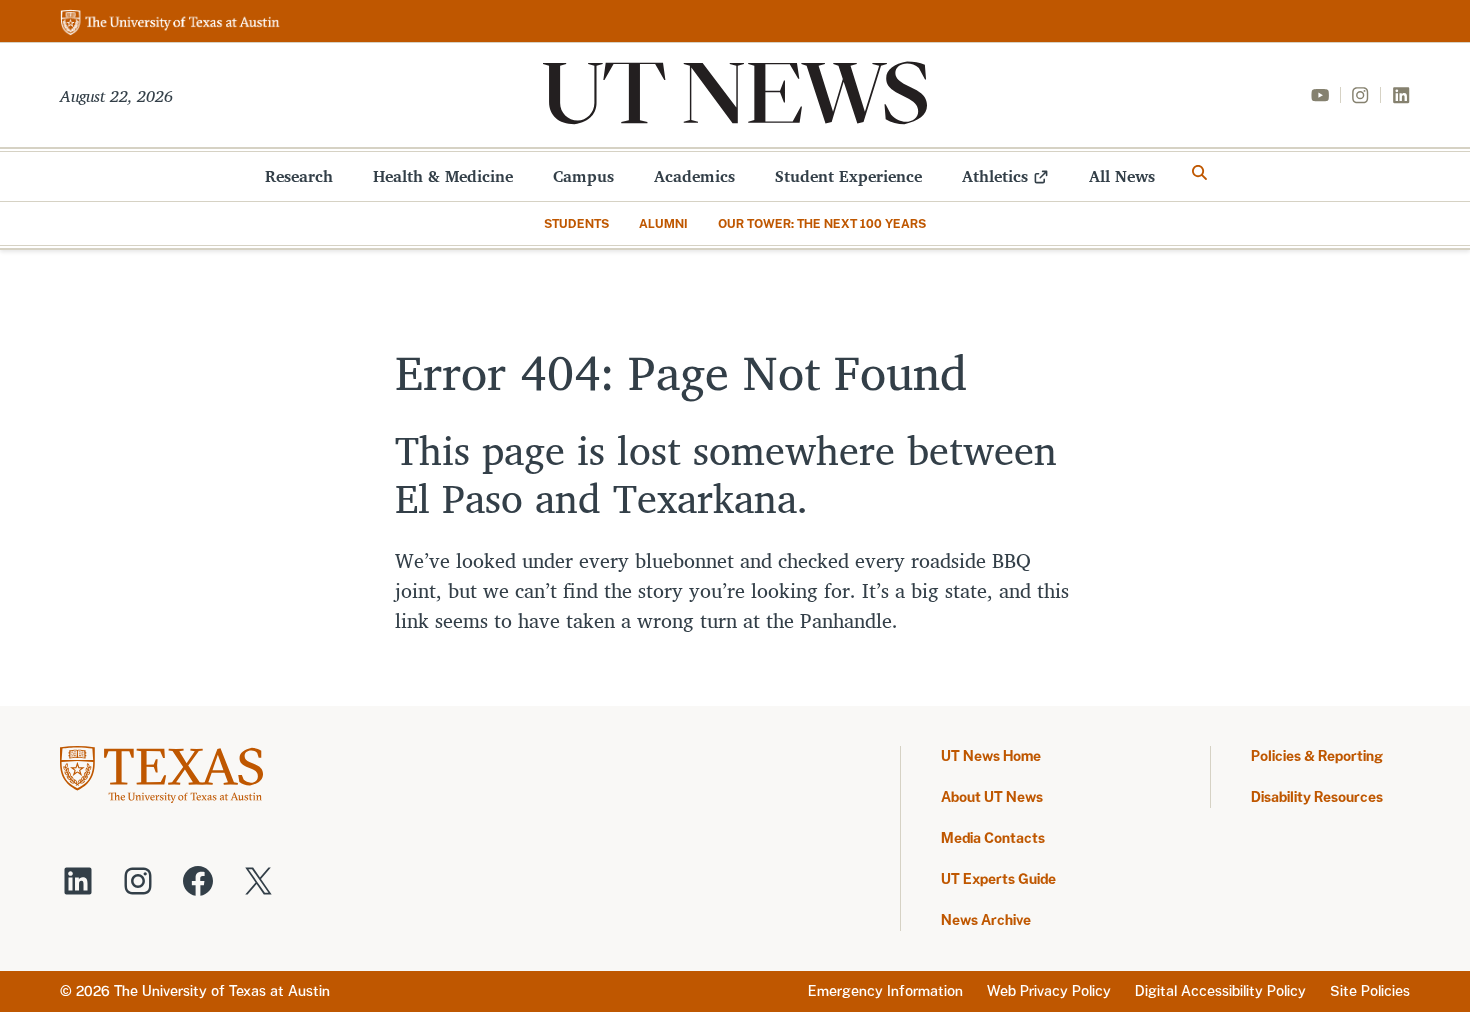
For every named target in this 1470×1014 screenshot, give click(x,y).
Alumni (663, 224)
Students (576, 224)
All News (1122, 176)
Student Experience (848, 176)
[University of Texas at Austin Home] (170, 23)
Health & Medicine (443, 176)
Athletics (995, 176)
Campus (583, 176)
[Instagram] (1360, 95)
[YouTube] (1320, 95)
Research (299, 176)
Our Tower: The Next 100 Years (822, 224)
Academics (694, 176)
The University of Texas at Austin (222, 991)
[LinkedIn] (1401, 95)
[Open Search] (1200, 173)
